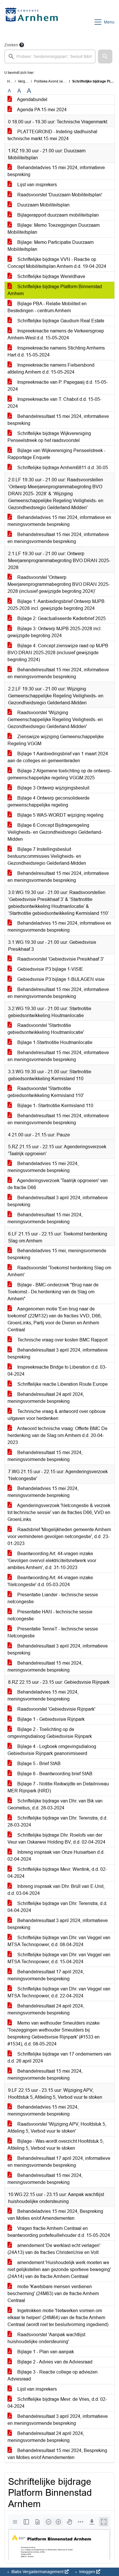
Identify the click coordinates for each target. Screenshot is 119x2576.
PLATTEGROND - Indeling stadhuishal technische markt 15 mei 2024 (52, 135)
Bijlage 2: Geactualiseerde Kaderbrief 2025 (61, 618)
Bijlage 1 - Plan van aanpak (45, 2352)
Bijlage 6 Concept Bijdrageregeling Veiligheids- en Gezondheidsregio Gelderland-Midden (55, 832)
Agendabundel (32, 99)
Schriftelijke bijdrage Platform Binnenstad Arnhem (55, 290)
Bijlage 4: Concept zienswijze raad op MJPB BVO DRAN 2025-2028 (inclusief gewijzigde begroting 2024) (58, 653)
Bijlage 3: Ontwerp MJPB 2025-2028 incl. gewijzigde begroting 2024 (55, 632)
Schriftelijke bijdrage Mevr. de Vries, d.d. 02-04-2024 (57, 2403)
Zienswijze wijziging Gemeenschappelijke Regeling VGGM (56, 740)
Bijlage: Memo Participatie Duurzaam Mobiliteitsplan (51, 246)
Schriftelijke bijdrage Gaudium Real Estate (60, 321)
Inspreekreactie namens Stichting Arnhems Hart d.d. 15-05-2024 (56, 351)
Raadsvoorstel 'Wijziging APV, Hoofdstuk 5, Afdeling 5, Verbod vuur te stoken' (57, 2128)
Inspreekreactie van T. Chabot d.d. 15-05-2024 (54, 403)
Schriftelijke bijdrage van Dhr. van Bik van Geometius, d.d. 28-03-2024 (55, 1804)
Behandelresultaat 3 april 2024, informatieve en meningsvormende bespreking (58, 2420)
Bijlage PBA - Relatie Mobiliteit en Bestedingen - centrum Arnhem (47, 307)
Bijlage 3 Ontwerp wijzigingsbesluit (53, 788)
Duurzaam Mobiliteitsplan (43, 205)
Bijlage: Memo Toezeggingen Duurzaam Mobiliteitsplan (54, 229)
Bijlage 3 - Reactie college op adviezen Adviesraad (53, 2375)
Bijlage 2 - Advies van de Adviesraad (54, 2362)
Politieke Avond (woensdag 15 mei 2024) (66, 81)
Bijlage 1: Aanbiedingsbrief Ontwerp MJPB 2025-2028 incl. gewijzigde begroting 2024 (56, 605)
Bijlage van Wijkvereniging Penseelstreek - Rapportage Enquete (56, 454)
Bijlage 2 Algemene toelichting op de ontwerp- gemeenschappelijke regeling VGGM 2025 (59, 774)
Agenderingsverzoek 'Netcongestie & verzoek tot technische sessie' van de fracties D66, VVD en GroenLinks (59, 1512)
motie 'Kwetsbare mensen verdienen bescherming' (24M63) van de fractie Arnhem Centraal (53, 2293)
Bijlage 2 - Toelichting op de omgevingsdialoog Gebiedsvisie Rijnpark (50, 1733)
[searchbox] (50, 56)
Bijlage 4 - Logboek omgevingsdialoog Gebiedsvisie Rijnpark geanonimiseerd (52, 1750)
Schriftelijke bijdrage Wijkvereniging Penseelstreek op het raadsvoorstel (49, 437)
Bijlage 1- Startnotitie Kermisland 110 (55, 1106)
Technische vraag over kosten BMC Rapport (62, 1340)
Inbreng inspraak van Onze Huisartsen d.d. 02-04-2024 (56, 1856)
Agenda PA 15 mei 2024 (41, 110)
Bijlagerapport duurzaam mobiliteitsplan (57, 215)
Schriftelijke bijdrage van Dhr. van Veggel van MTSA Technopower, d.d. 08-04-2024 (59, 1941)
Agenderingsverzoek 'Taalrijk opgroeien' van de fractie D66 (58, 1184)
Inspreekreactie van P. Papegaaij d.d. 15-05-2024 (58, 386)
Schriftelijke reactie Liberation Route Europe (62, 1384)
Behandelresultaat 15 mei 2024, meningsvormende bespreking (45, 1218)
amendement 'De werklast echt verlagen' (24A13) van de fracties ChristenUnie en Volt (54, 2249)
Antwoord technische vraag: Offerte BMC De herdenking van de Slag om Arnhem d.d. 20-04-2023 (57, 1435)
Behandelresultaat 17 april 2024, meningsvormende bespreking (46, 1975)
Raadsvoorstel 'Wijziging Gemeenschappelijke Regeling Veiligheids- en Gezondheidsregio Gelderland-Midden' (55, 720)
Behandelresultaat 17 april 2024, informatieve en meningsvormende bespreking (59, 2162)
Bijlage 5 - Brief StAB (38, 1764)
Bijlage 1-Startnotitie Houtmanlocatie (54, 1042)
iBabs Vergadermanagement (37, 2572)
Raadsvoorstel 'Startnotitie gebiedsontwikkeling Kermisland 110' (46, 1092)
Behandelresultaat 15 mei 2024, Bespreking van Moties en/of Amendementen (57, 2454)
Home (12, 81)
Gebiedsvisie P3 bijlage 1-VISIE (50, 969)
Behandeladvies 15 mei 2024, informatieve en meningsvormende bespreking (59, 521)
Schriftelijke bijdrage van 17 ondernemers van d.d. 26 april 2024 (59, 2057)
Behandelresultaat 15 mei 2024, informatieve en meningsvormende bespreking (58, 538)
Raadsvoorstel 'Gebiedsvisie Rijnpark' (56, 1709)
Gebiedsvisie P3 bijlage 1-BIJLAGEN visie (60, 979)
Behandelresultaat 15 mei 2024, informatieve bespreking (58, 420)
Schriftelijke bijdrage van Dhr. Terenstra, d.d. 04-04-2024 (57, 1907)
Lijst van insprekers (37, 185)
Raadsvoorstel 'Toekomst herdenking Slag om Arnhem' (59, 1271)
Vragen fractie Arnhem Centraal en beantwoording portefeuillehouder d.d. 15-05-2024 (59, 2232)
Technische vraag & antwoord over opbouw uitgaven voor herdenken (57, 1415)
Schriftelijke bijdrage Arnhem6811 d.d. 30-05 (62, 468)
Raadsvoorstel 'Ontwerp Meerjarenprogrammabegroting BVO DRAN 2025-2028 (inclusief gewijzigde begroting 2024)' (59, 584)
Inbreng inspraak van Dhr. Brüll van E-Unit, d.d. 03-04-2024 (56, 1890)
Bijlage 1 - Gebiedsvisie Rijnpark (50, 1719)
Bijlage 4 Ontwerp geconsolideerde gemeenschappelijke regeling (49, 801)
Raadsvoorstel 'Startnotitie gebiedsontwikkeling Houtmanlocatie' (46, 1029)
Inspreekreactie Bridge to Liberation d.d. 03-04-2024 (57, 1371)
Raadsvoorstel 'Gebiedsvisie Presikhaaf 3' (60, 959)
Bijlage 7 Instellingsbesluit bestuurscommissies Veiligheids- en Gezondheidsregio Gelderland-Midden (47, 856)
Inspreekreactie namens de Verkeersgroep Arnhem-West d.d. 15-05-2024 (56, 334)
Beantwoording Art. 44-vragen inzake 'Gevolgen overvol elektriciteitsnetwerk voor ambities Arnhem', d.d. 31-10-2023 (52, 1561)
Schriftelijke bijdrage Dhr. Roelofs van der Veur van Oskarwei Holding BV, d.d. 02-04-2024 (56, 1839)
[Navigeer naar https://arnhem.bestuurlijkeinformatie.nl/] (33, 22)
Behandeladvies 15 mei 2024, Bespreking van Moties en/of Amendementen (55, 2215)
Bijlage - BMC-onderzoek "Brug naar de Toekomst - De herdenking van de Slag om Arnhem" (53, 1292)
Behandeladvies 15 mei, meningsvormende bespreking (57, 1254)
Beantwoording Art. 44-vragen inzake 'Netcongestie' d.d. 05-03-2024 (50, 1581)
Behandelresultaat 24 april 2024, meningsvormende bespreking (46, 1398)
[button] (105, 56)
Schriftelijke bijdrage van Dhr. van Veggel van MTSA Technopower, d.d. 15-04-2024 (59, 1958)
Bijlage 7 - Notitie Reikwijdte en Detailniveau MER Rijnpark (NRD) (58, 1787)
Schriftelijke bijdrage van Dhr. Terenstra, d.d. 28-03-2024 (57, 1821)
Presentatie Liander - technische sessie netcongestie (53, 1598)
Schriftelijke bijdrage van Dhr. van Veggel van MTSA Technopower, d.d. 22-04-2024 (59, 1992)
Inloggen (87, 2572)
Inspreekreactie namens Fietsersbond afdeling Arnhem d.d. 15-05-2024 (51, 369)
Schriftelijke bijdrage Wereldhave (51, 276)
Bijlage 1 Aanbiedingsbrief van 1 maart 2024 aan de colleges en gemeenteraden (58, 757)
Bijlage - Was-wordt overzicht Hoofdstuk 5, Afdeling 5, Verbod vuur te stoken (56, 2145)
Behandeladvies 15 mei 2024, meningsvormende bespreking (43, 1167)
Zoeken (11, 45)
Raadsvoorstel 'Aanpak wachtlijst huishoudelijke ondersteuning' (46, 2338)
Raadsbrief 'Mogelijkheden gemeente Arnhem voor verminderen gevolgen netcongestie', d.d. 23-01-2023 (59, 1536)
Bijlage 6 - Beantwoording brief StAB (54, 1774)
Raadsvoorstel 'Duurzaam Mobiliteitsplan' (59, 195)
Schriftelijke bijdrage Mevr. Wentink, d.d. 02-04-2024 (57, 1873)
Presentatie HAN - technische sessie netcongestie (50, 1615)
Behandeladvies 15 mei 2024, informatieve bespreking (56, 171)
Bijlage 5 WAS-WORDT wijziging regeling (60, 815)
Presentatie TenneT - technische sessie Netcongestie (53, 1632)
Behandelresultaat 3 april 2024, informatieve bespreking (58, 1201)
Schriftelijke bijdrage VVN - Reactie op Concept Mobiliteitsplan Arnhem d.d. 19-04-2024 (57, 263)
